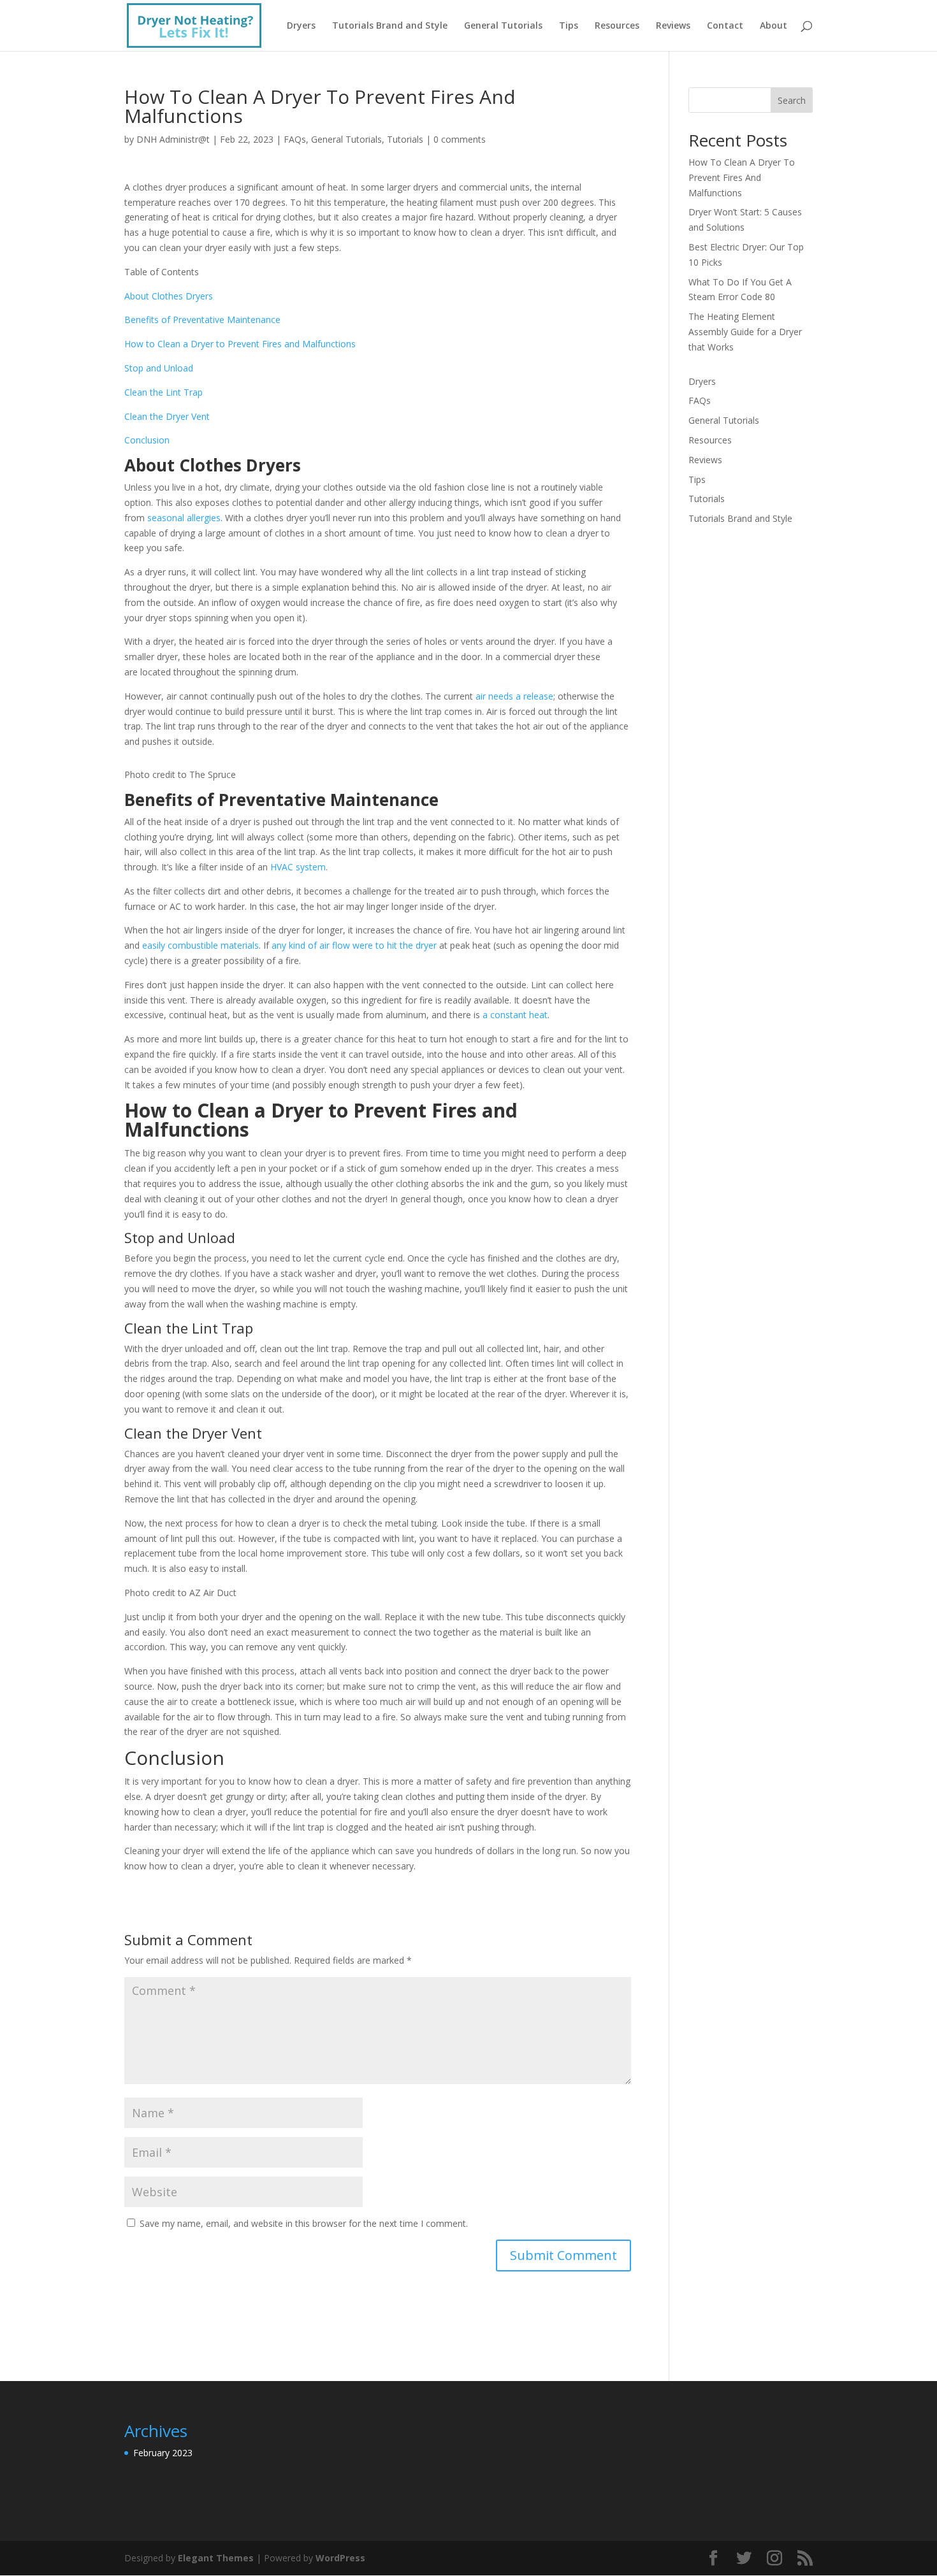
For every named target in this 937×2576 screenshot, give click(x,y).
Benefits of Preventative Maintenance (202, 320)
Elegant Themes (216, 2558)
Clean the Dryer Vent (167, 416)
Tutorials (405, 139)
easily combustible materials (200, 945)
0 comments (460, 139)
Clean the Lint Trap (163, 392)
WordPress (340, 2558)
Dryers (301, 26)
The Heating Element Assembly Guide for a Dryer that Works (745, 332)
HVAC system (298, 867)
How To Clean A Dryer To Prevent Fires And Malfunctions (742, 177)
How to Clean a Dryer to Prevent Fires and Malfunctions (240, 344)
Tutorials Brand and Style (390, 26)
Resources (617, 26)
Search (792, 100)
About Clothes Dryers (169, 296)
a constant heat (515, 1015)
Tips (569, 26)
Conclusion (147, 440)
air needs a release (514, 696)
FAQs (295, 139)
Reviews (673, 26)
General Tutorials (503, 26)
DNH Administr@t (173, 139)
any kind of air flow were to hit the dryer (354, 945)
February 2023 (163, 2453)
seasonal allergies (184, 518)
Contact (725, 26)
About (774, 26)
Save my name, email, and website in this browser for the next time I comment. (304, 2223)
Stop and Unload (159, 368)
